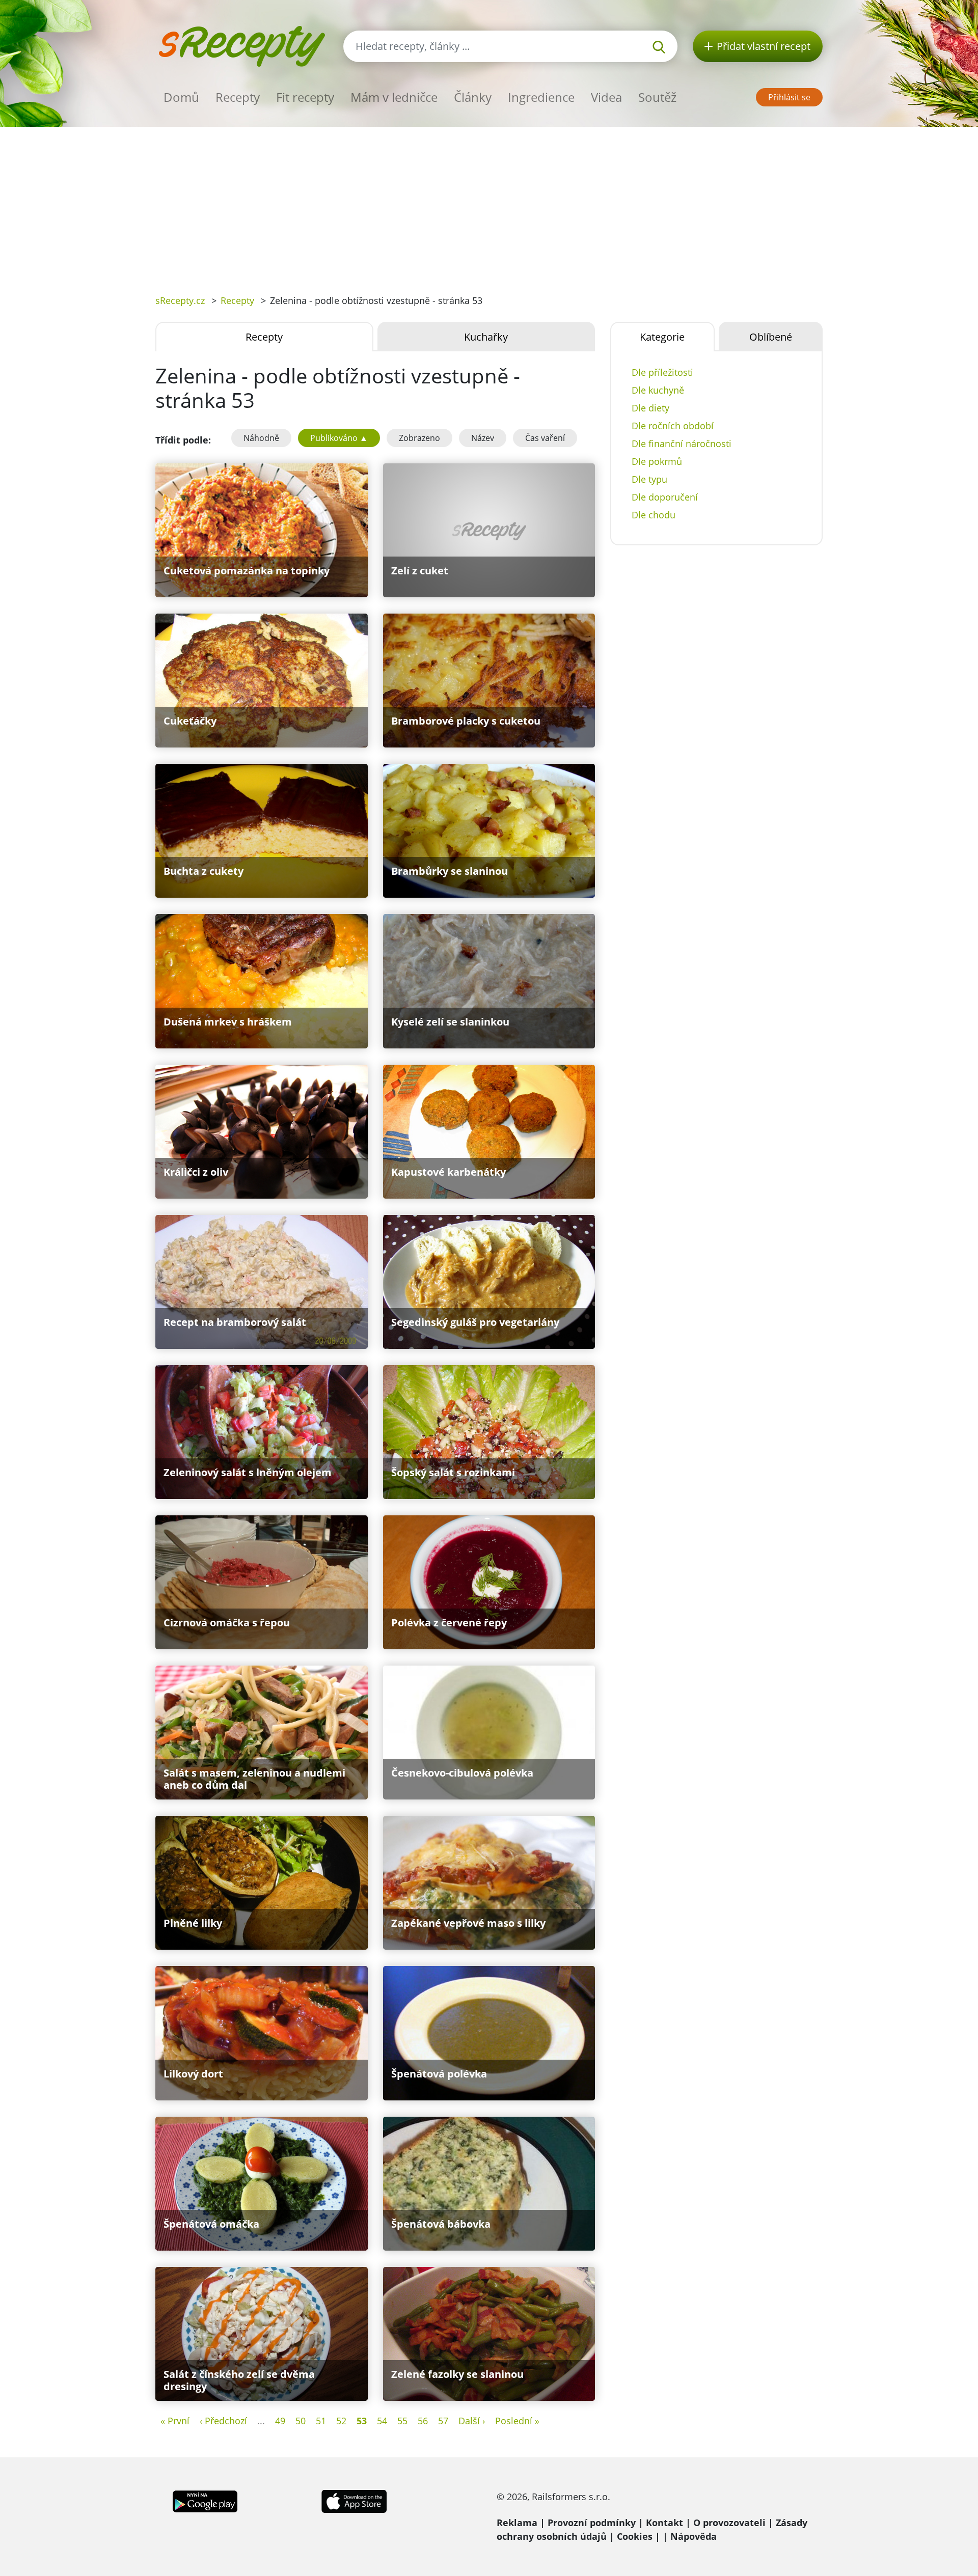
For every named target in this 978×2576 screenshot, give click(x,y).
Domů (181, 97)
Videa (606, 97)
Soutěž (657, 97)
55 (402, 2421)
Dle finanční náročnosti (682, 444)
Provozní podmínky (592, 2523)
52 (341, 2421)
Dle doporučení (665, 497)
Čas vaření (545, 438)
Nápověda (694, 2536)
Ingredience (541, 97)
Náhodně (261, 438)
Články (473, 97)
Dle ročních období (673, 426)
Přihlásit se (789, 97)
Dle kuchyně (658, 390)
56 (423, 2421)
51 (321, 2421)
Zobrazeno (419, 438)
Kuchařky (486, 337)
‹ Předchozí (223, 2421)
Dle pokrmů (657, 461)
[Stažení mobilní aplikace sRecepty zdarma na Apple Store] (354, 2500)
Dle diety (650, 408)
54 (382, 2421)
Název (483, 438)
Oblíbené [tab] (771, 337)
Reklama (517, 2523)
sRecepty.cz (180, 300)
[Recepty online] (242, 45)
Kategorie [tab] (662, 337)
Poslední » (517, 2421)
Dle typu (649, 479)
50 (301, 2421)
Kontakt (664, 2523)
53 (362, 2421)
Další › (472, 2421)
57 (443, 2421)
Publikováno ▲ (339, 438)
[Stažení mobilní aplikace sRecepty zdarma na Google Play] (205, 2500)
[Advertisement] (489, 203)
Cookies (635, 2536)
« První (175, 2421)
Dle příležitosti (662, 372)
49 (280, 2421)
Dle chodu (654, 515)
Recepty (238, 97)
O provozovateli (729, 2523)
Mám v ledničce (394, 97)
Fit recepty (305, 97)
